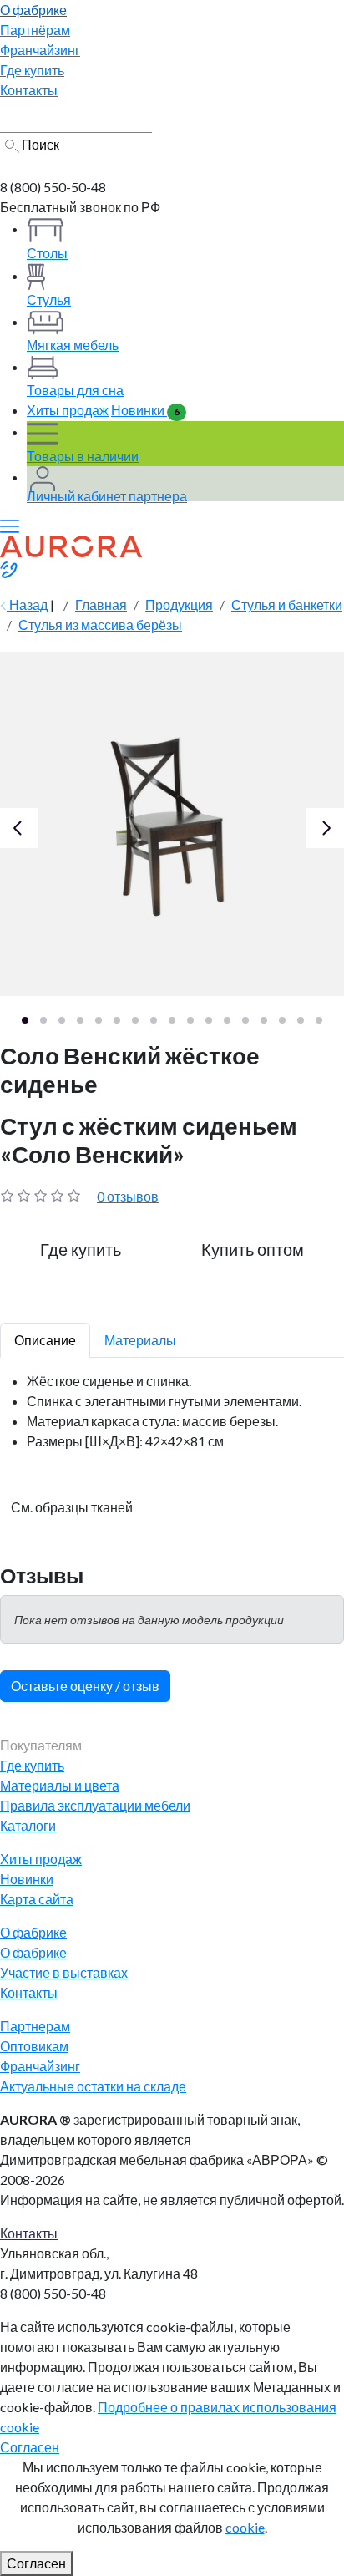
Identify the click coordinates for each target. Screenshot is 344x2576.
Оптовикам (34, 2046)
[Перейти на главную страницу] (69, 165)
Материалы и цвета (60, 1785)
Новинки (145, 410)
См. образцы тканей (72, 1507)
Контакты (29, 1992)
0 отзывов (128, 1196)
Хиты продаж (68, 410)
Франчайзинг (40, 2066)
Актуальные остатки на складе (93, 2086)
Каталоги (28, 1825)
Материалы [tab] (140, 1340)
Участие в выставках (64, 1972)
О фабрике (33, 1952)
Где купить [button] (81, 1249)
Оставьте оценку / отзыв (85, 1686)
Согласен (30, 2447)
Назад (27, 605)
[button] (25, 1020)
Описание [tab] (45, 1340)
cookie (245, 2527)
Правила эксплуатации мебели (95, 1805)
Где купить (32, 1765)
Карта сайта (37, 1899)
